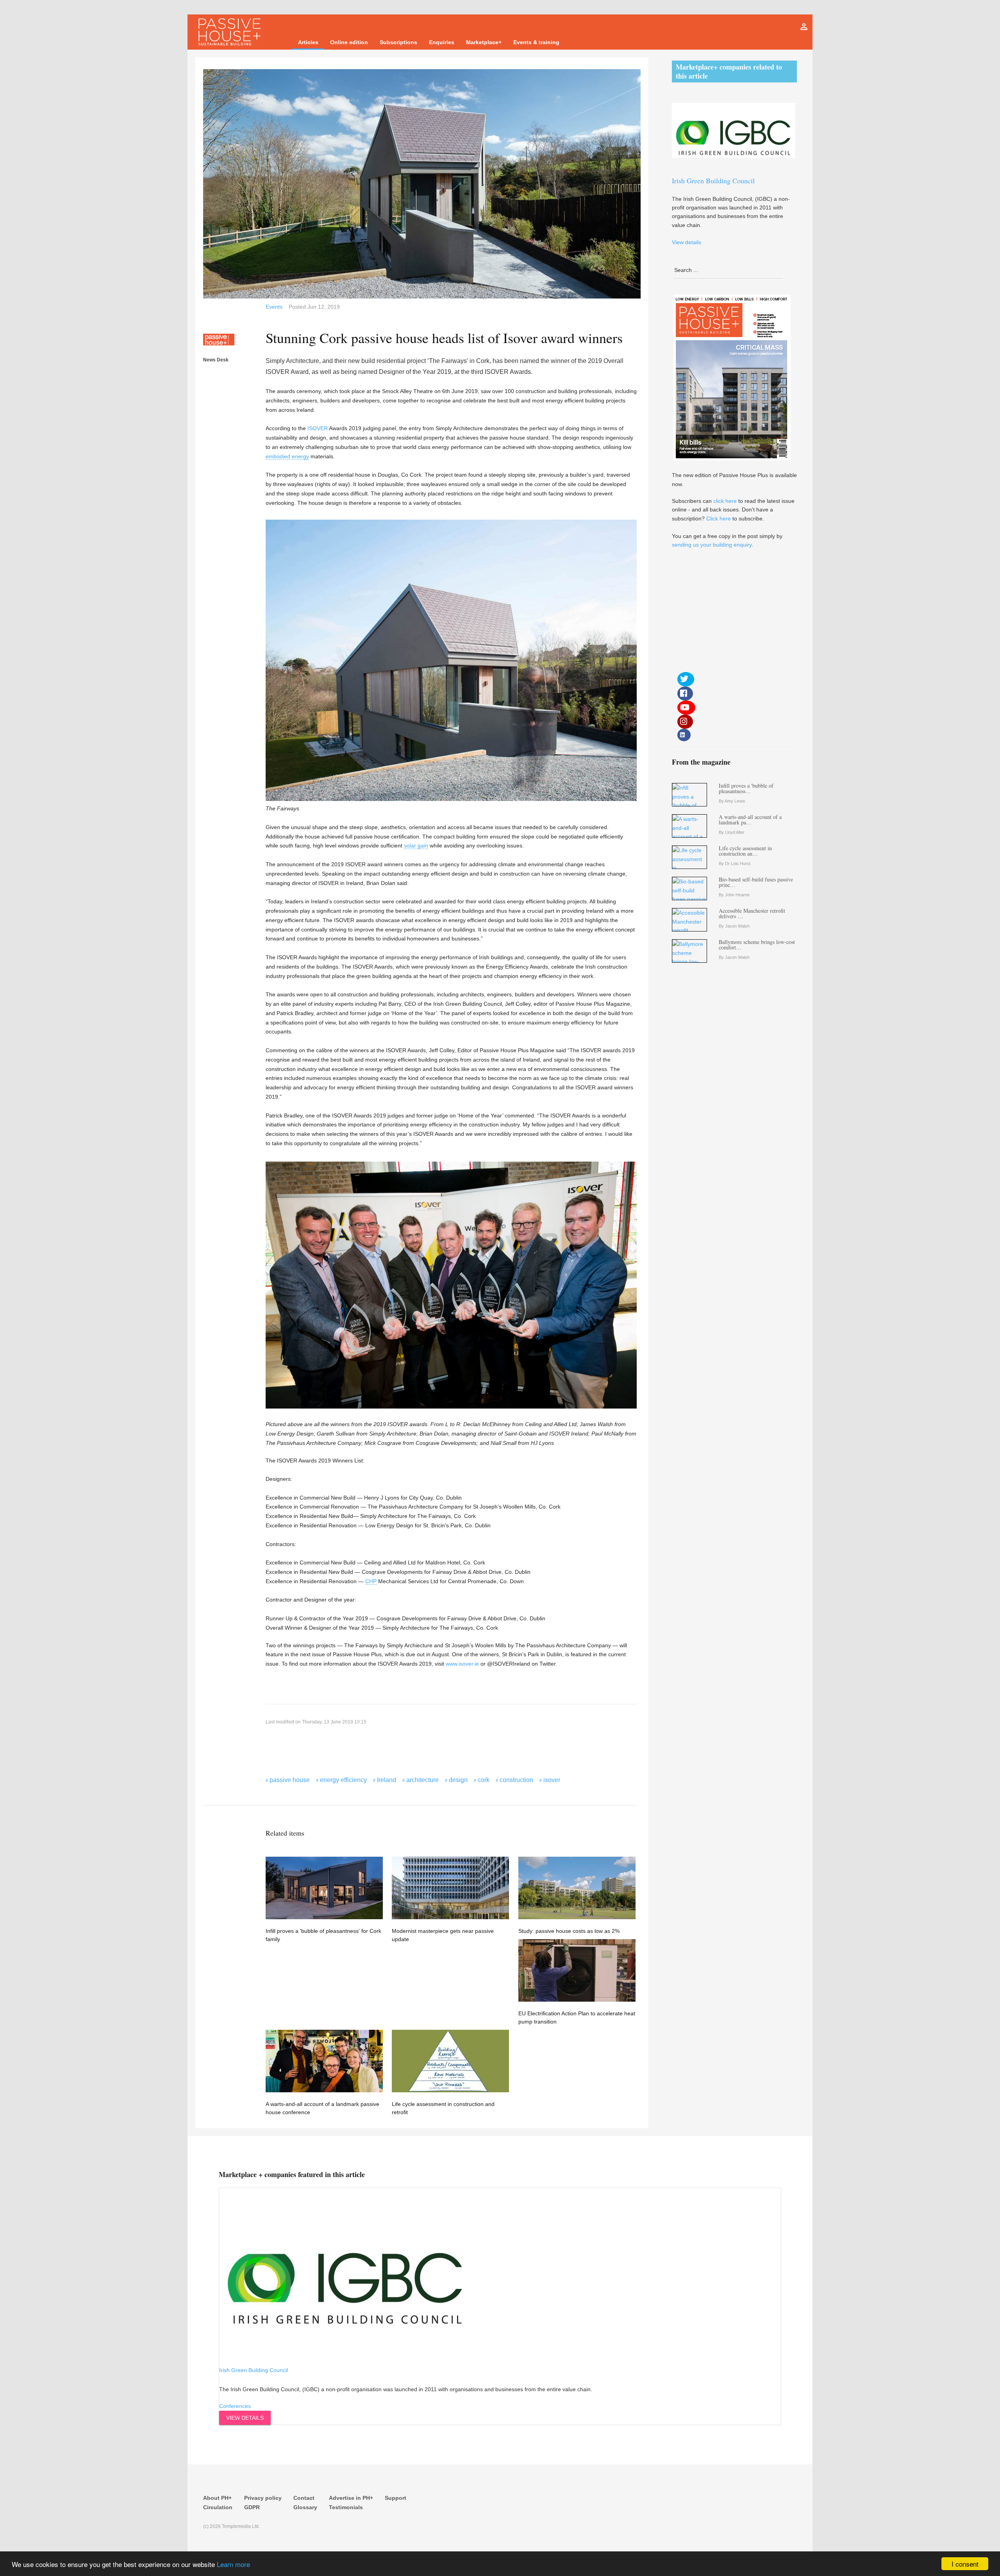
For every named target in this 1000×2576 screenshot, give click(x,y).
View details (245, 2418)
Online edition (349, 42)
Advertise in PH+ (351, 2498)
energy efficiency (343, 1780)
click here (725, 501)
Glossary (305, 2507)
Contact (304, 2498)
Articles (308, 42)
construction (516, 1780)
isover (552, 1780)
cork (484, 1780)
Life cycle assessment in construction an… (745, 851)
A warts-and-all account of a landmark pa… (750, 820)
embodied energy (287, 456)
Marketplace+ (484, 42)
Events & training (536, 42)
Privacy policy (263, 2498)
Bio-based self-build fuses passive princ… (756, 882)
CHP (371, 1581)
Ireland (387, 1780)
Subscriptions (398, 42)
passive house (290, 1780)
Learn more (233, 2564)
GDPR (252, 2507)
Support (396, 2498)
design (458, 1780)
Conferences (235, 2406)
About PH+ (217, 2498)
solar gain (416, 846)
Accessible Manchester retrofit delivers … (752, 913)
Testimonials (346, 2507)
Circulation (218, 2507)
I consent (965, 2564)
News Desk (216, 360)
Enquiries (442, 42)
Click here (719, 518)
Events (274, 307)
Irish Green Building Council (254, 2370)
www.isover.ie (462, 1664)
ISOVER (318, 428)
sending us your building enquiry (712, 545)
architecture (422, 1780)
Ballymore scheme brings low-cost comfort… (757, 945)
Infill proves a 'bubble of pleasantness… (746, 788)
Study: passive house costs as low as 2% (569, 1931)
